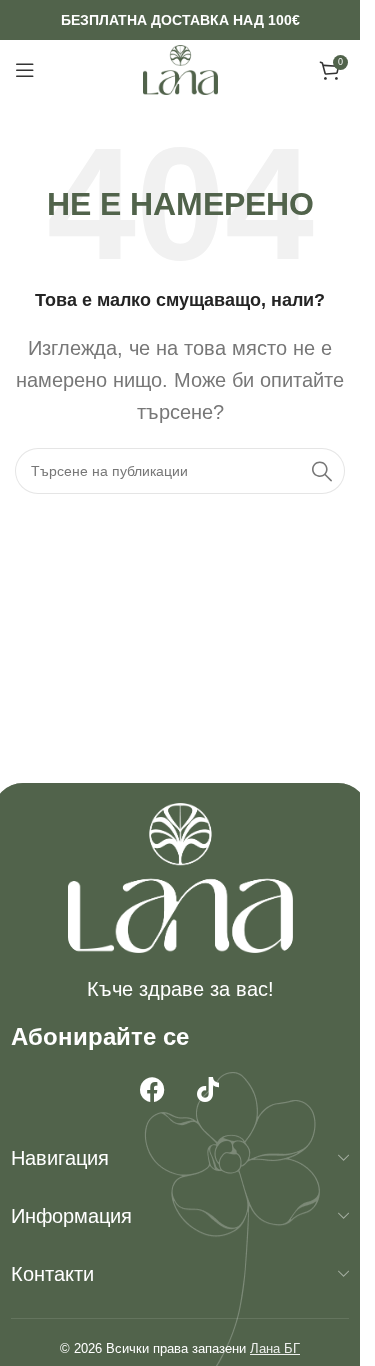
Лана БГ (275, 1348)
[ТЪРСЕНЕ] (322, 471)
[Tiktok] (208, 1089)
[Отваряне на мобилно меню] (25, 70)
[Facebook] (153, 1089)
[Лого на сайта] (180, 69)
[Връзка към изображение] (180, 877)
